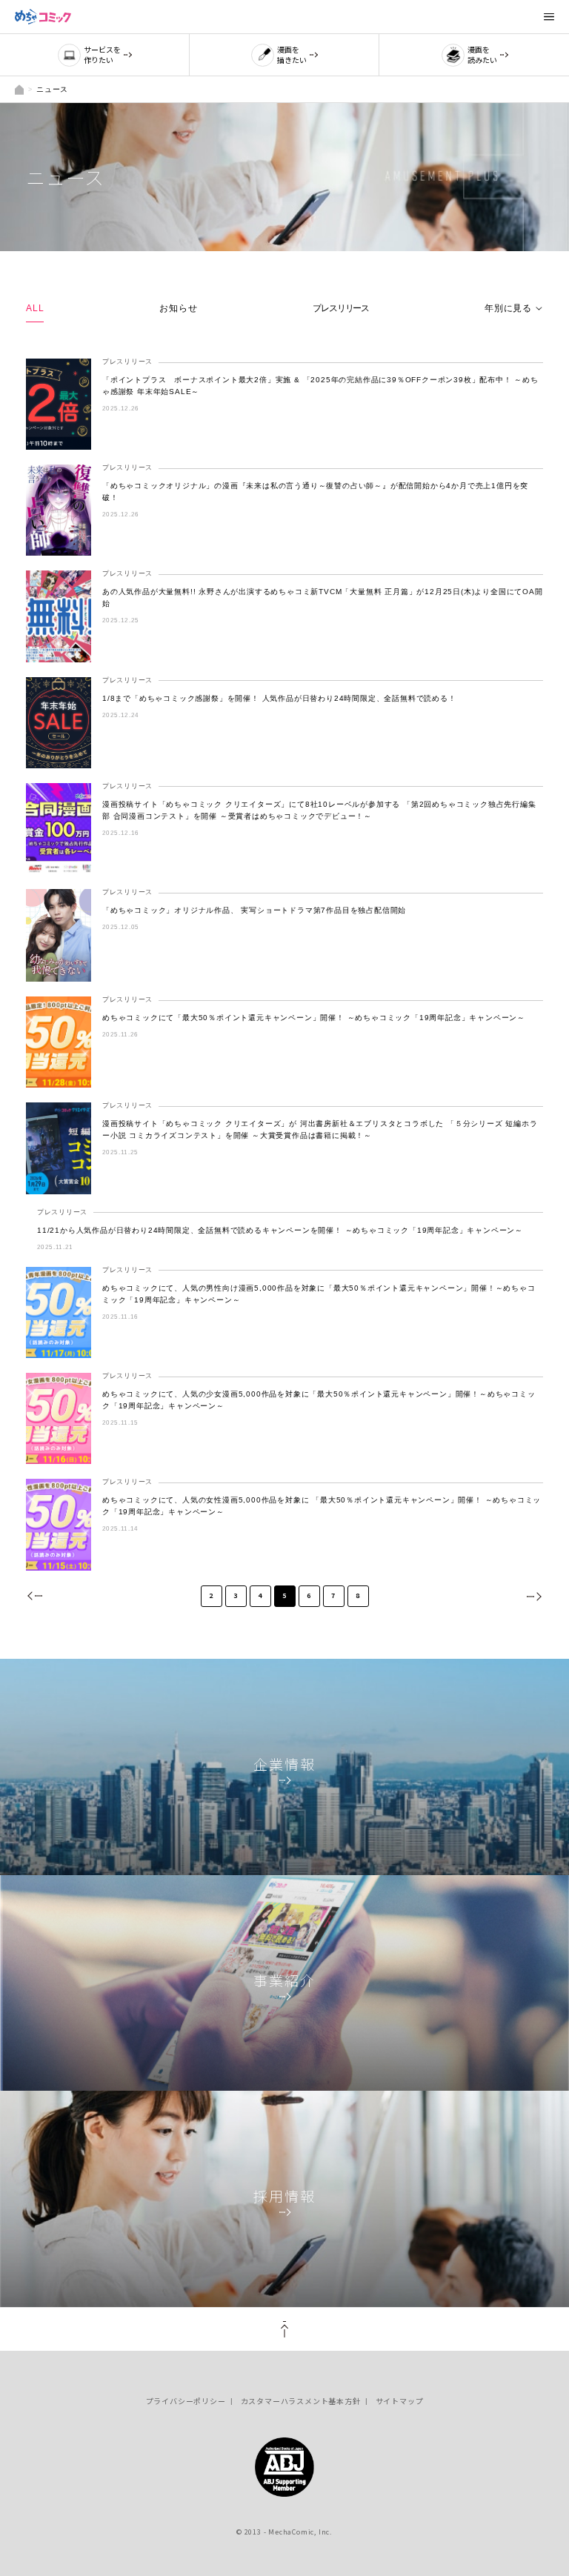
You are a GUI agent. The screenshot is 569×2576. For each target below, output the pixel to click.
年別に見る (508, 308)
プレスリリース (341, 308)
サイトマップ (400, 2401)
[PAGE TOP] (284, 2329)
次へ (533, 1596)
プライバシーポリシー (186, 2401)
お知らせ (178, 308)
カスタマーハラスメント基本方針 (301, 2401)
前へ (36, 1596)
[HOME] (19, 89)
